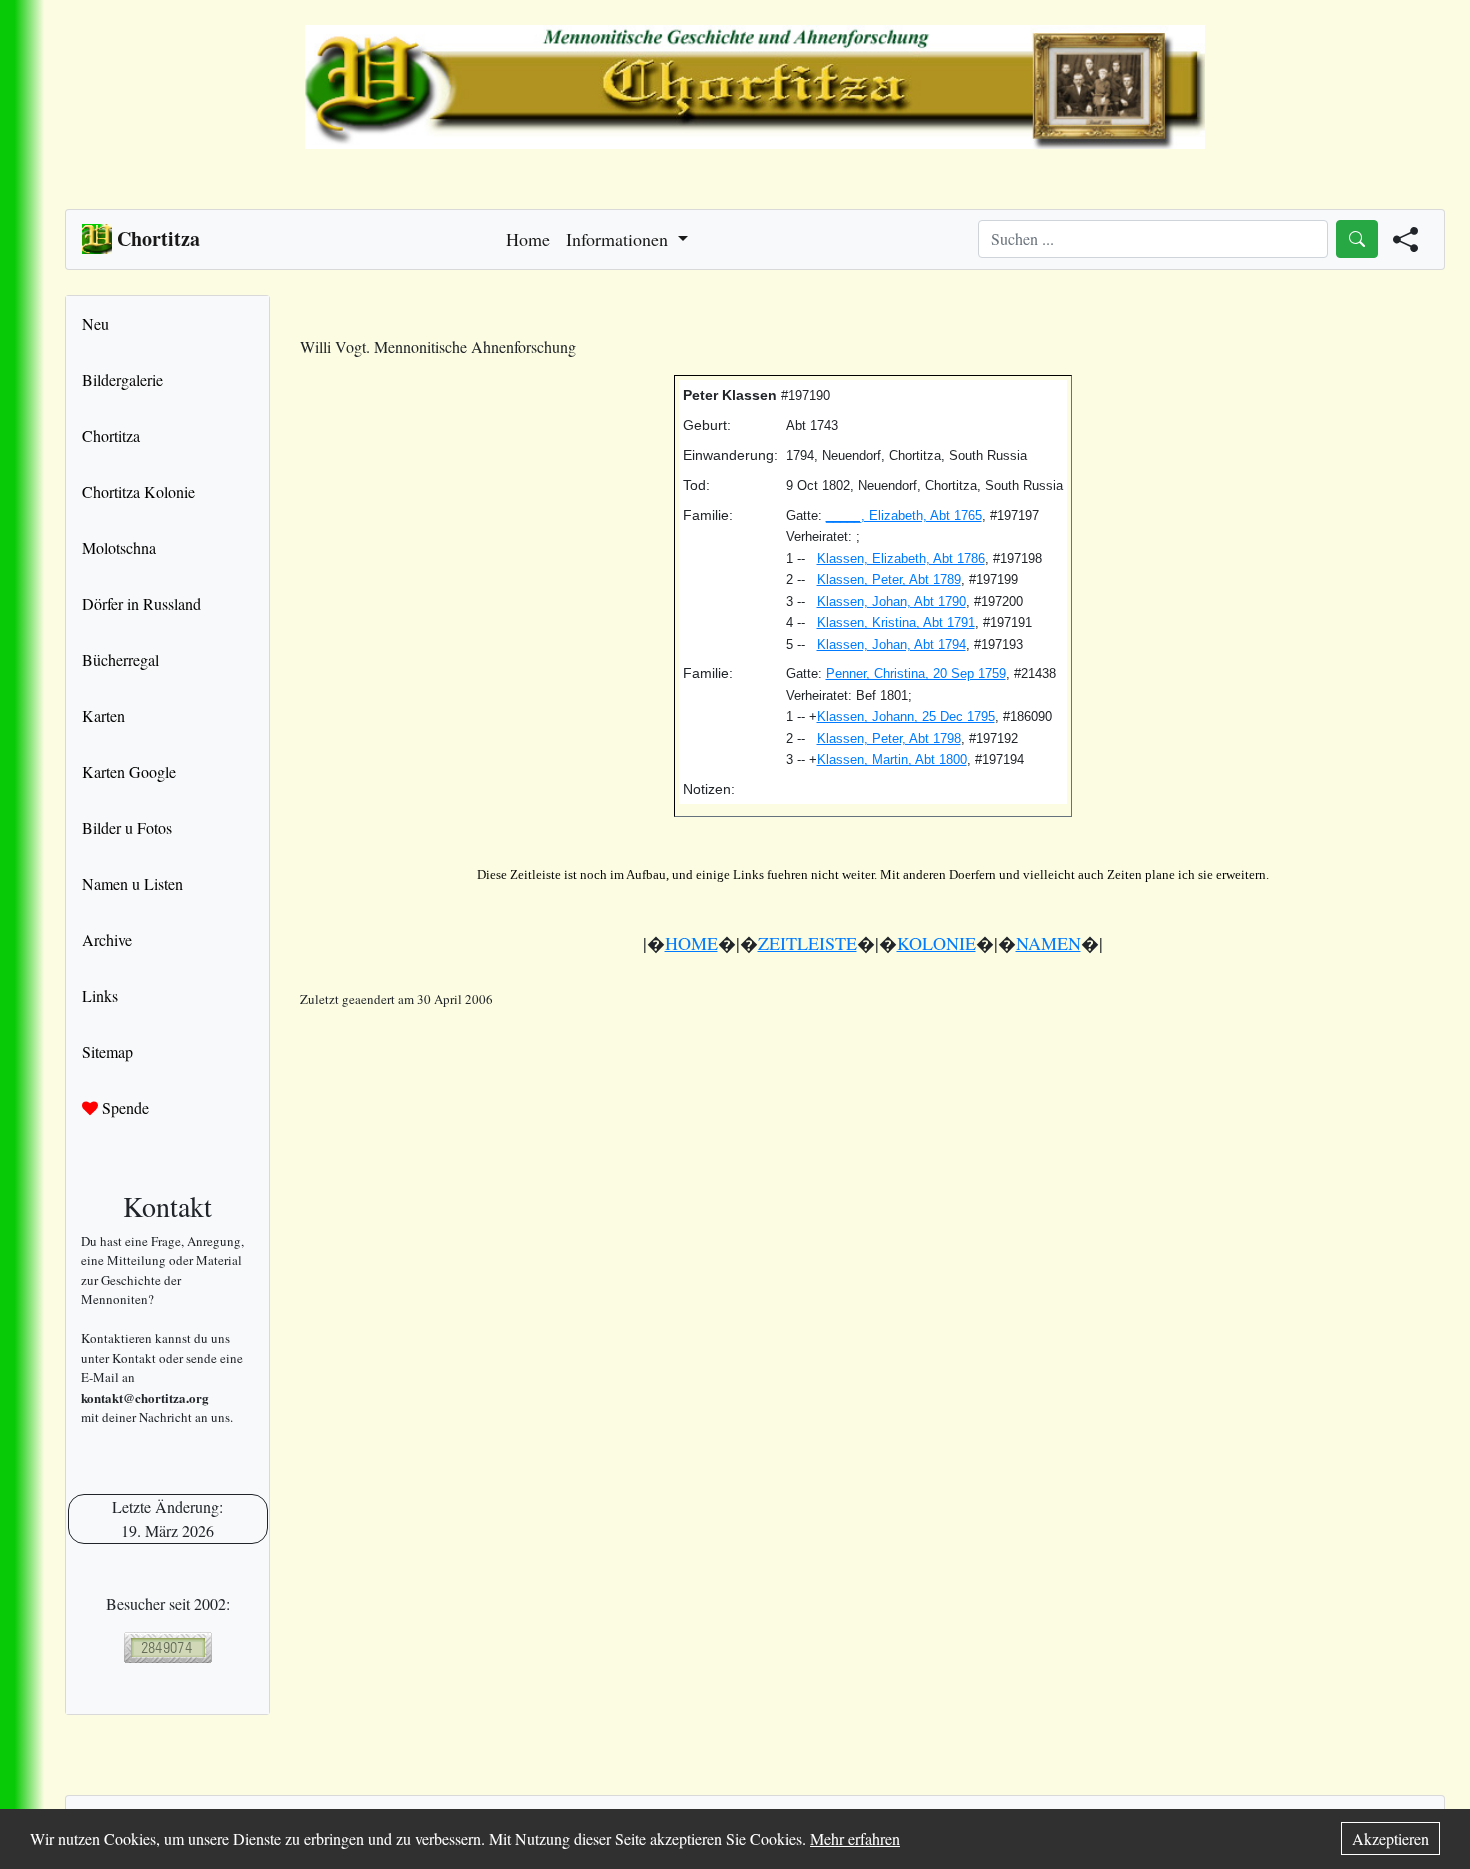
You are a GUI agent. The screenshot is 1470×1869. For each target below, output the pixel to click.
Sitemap (107, 1051)
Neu (95, 323)
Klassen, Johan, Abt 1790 (891, 601)
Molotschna (119, 547)
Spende (123, 1107)
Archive (107, 939)
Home (528, 239)
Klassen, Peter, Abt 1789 (889, 579)
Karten (103, 715)
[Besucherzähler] (167, 1647)
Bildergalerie (122, 379)
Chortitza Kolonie (138, 491)
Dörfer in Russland (141, 603)
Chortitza (111, 435)
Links (100, 995)
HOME (691, 943)
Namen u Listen (132, 883)
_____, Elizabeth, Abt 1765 (904, 515)
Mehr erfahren (855, 1838)
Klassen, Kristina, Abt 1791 (896, 622)
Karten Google (129, 771)
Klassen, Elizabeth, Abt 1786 (901, 558)
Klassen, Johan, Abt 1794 (891, 644)
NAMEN (1048, 943)
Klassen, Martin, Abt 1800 (892, 759)
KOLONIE (936, 943)
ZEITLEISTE (807, 943)
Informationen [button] (619, 239)
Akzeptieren (1390, 1838)
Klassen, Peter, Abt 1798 (889, 738)
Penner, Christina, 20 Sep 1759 (916, 673)
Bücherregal (120, 659)
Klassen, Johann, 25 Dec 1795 (906, 716)
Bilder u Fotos (127, 827)
